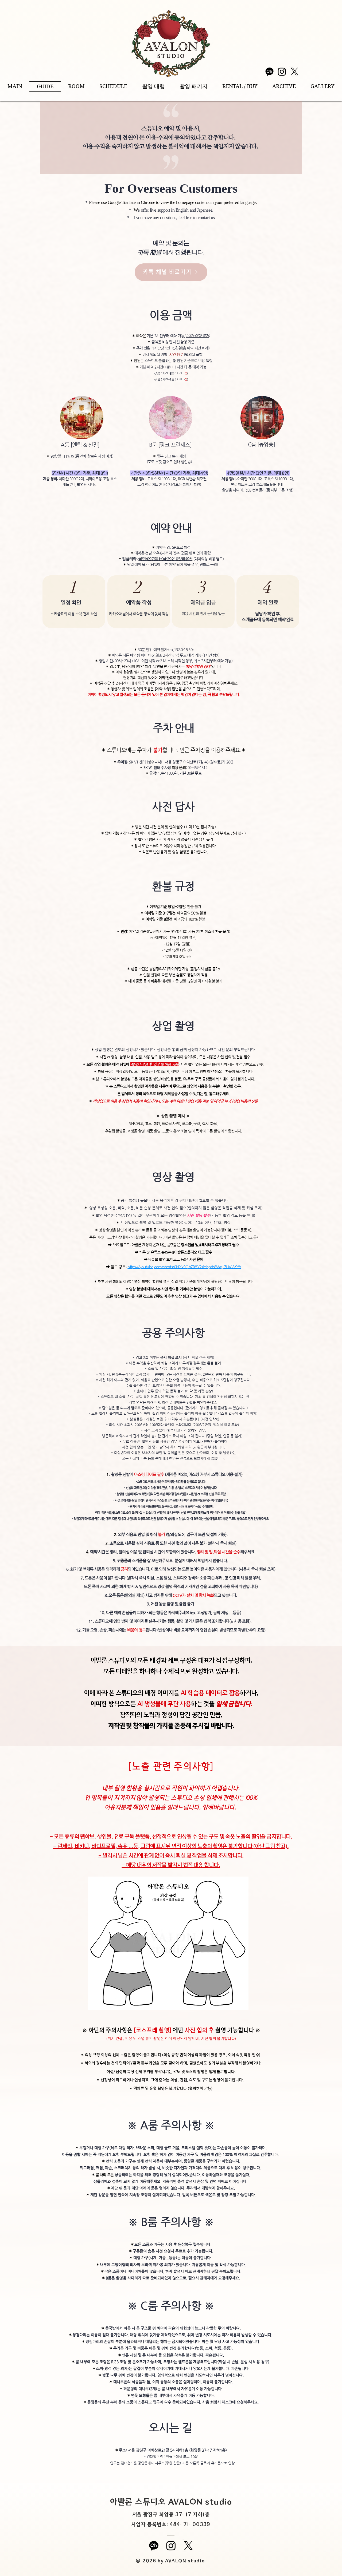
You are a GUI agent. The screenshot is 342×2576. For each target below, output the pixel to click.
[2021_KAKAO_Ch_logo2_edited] (269, 72)
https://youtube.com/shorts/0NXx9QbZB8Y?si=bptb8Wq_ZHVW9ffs (184, 1267)
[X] (294, 72)
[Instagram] (282, 72)
